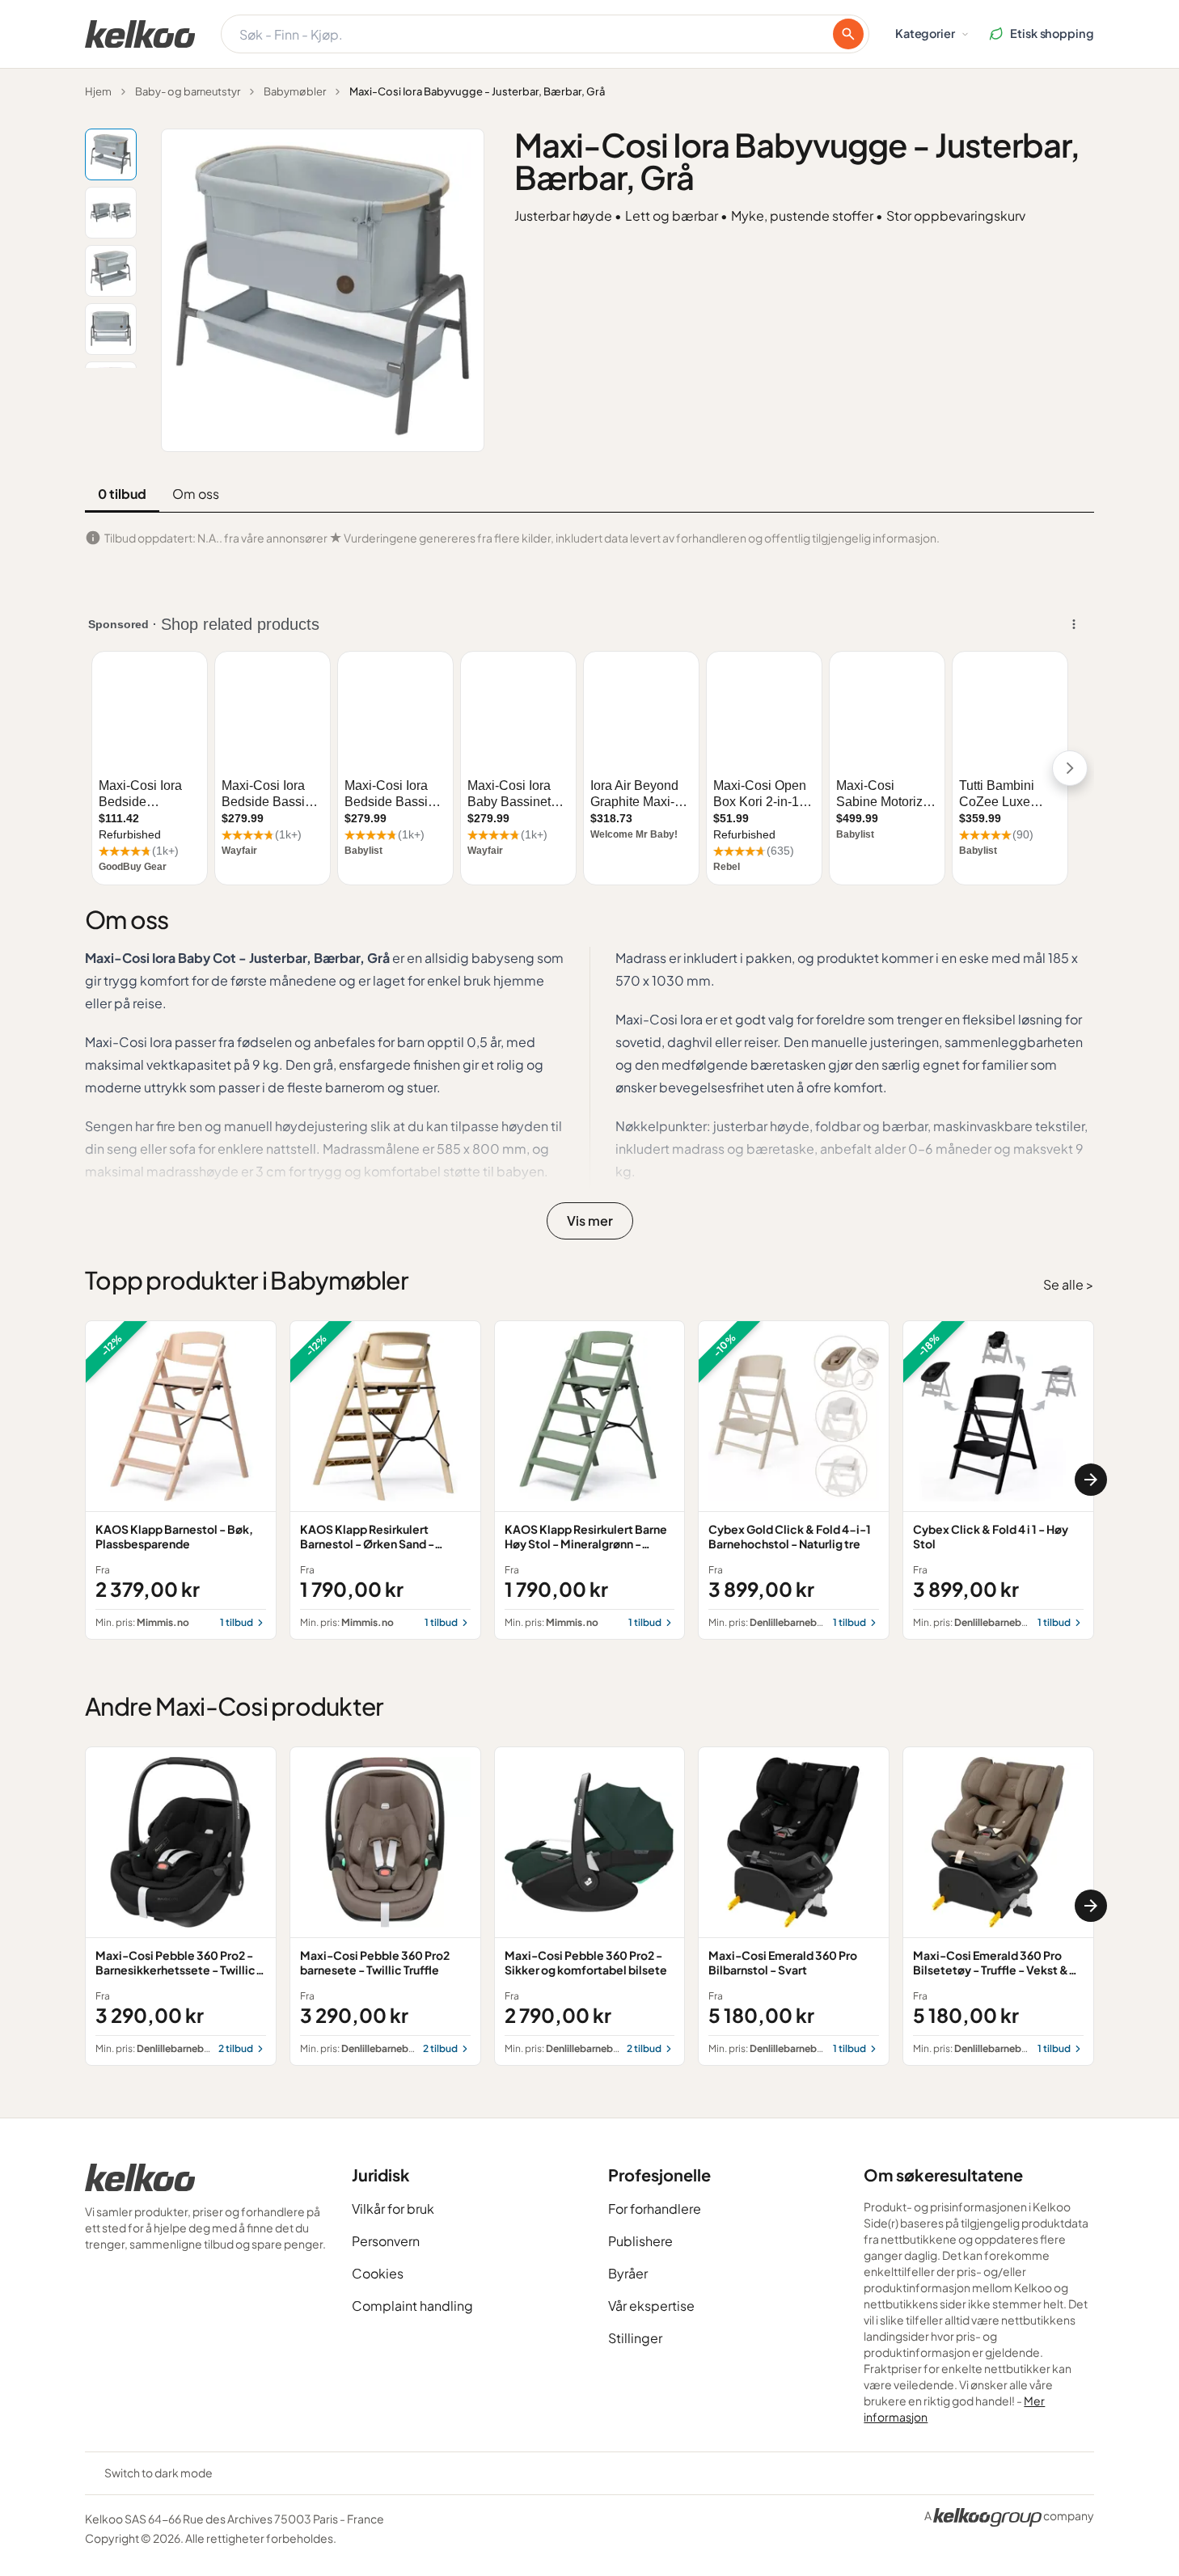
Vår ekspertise (651, 2306)
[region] (589, 1480)
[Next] (1091, 1480)
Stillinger (635, 2338)
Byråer (628, 2273)
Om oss (196, 494)
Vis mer (590, 1220)
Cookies (378, 2273)
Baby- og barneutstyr (188, 91)
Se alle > (1069, 1284)
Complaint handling (412, 2306)
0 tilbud (122, 494)
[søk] (848, 34)
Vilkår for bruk (393, 2209)
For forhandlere (655, 2209)
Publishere (640, 2241)
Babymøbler (295, 91)
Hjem (98, 91)
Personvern (386, 2241)
